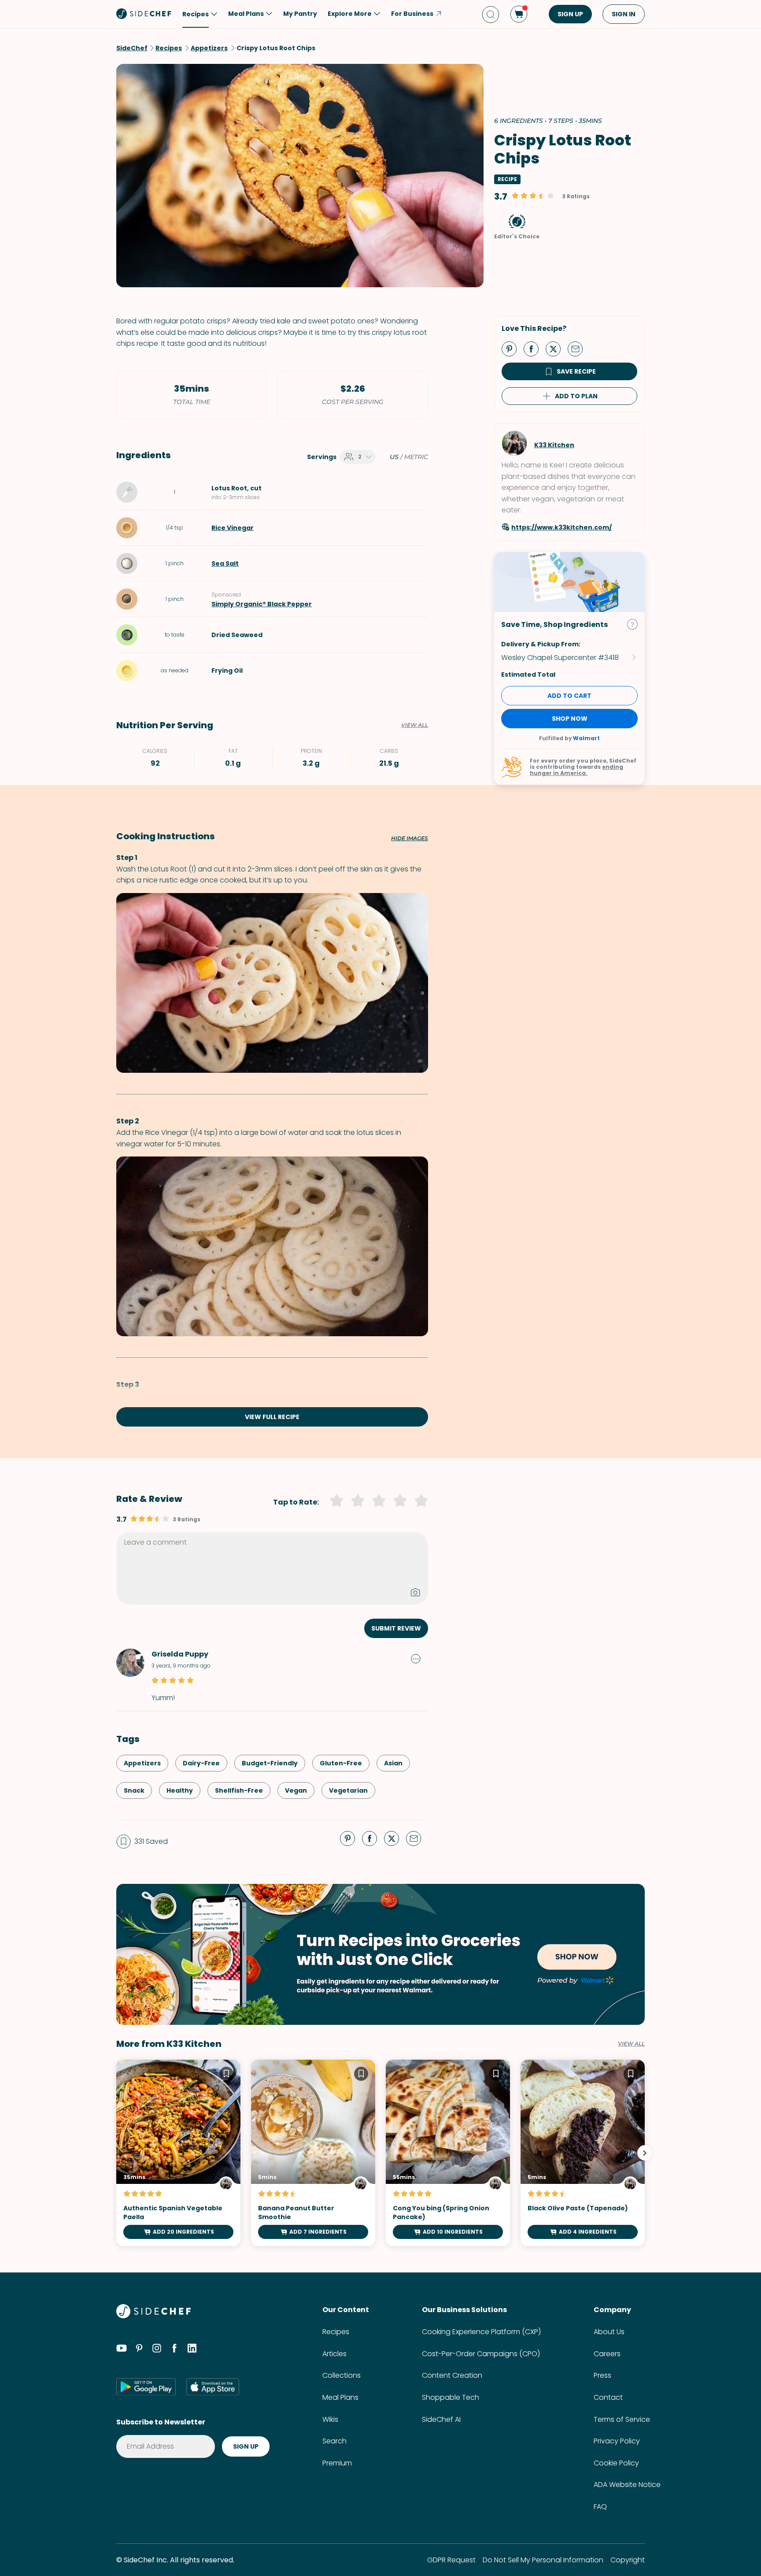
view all (631, 2044)
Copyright (628, 2560)
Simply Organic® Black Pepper (262, 604)
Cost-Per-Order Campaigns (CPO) (481, 2354)
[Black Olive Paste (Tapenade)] (583, 2153)
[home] (144, 13)
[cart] (519, 14)
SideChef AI (441, 2419)
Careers (607, 2354)
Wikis (330, 2419)
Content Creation (452, 2375)
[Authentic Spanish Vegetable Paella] (178, 2153)
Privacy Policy (617, 2441)
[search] (491, 14)
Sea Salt (225, 563)
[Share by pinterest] (513, 348)
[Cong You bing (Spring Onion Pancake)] (448, 2153)
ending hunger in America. (576, 770)
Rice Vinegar (233, 528)
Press (602, 2375)
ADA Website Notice (627, 2485)
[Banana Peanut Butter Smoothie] (313, 2153)
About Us (609, 2332)
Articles (334, 2354)
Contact (608, 2397)
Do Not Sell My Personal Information (543, 2560)
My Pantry (300, 14)
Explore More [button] (350, 14)
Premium (337, 2463)
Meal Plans (340, 2397)
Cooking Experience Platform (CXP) (481, 2332)
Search (334, 2441)
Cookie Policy (616, 2463)
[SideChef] (153, 2316)
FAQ (600, 2507)
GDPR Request (451, 2560)
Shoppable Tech (451, 2397)
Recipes (336, 2332)
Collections (342, 2375)
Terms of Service (622, 2419)
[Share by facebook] (535, 348)
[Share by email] (579, 348)
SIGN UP (570, 14)
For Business (412, 14)
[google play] (146, 2387)
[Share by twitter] (557, 348)
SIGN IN (624, 14)
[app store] (213, 2387)
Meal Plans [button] (246, 14)
